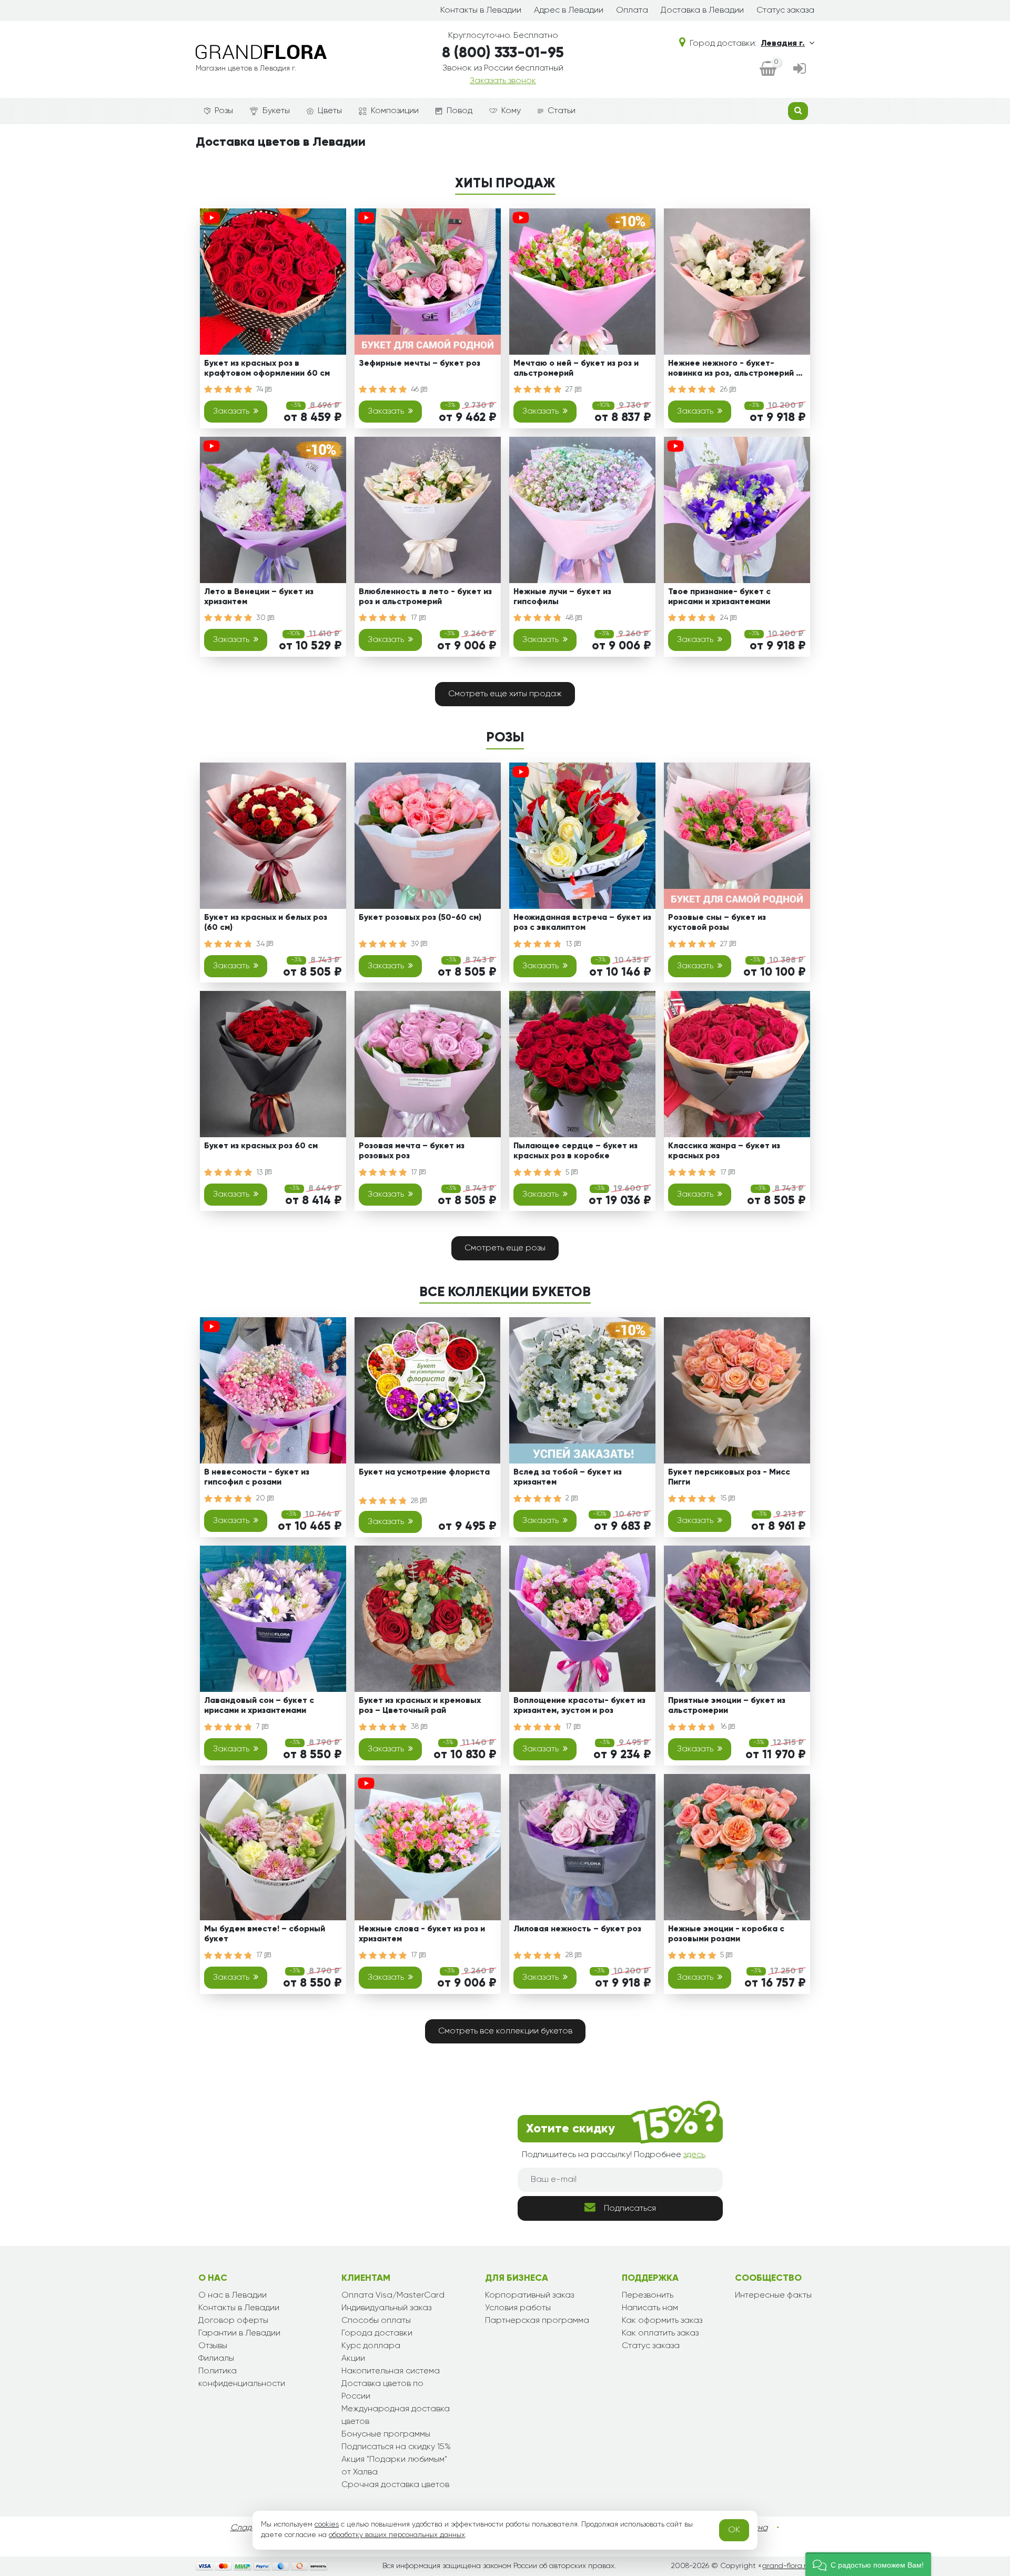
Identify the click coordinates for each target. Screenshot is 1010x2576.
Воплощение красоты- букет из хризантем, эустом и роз (579, 1706)
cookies (327, 2524)
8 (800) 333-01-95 (503, 53)
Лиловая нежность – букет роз (577, 1929)
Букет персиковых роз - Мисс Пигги (729, 1477)
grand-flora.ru (786, 2566)
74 (261, 389)
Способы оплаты (376, 2321)
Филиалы (216, 2359)
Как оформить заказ (662, 2321)
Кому (511, 111)
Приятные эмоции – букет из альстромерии (727, 1706)
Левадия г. (783, 44)
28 (416, 1501)
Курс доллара (371, 2346)
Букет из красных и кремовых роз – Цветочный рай (420, 1706)
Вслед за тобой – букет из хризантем (568, 1477)
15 (724, 1498)
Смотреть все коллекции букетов (505, 2031)
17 (415, 618)
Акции (353, 2359)
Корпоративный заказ (529, 2296)
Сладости (250, 2528)
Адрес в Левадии (569, 11)
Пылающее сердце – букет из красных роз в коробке (575, 1151)
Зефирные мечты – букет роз (420, 364)
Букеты (276, 111)
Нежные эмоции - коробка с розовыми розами (726, 1934)
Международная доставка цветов (396, 2415)
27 (570, 389)
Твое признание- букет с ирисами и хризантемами (719, 597)
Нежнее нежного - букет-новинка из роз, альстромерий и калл (734, 370)
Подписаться (630, 2209)
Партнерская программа (537, 2321)
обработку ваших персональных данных (397, 2535)
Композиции (395, 111)
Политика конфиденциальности (242, 2378)
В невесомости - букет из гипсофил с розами (257, 1477)
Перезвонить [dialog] (648, 2296)
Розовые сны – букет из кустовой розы (717, 923)
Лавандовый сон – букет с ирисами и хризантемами (259, 1706)
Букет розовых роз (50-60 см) (420, 918)
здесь (694, 2155)
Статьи (562, 111)
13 (570, 944)
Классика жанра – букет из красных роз (724, 1151)
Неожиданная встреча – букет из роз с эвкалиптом (582, 923)
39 (416, 944)
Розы (224, 111)
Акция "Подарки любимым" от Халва (394, 2466)
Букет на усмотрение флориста (424, 1472)
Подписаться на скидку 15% (396, 2447)
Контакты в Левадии (481, 11)
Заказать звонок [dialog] (503, 81)
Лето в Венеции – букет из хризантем (259, 597)
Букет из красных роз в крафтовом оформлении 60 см (267, 369)
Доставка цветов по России (382, 2390)
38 (416, 1727)
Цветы (330, 111)
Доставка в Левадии (702, 11)
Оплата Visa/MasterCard (393, 2296)
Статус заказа (785, 11)
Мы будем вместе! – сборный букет (265, 1934)
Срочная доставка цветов (395, 2485)
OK (734, 2530)
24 (725, 618)
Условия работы (518, 2308)
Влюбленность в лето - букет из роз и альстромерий (425, 597)
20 (262, 1498)
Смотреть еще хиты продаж (505, 694)
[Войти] (800, 69)
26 (725, 389)
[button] (868, 2564)
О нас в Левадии (233, 2296)
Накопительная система (391, 2371)
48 (570, 618)
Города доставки (377, 2333)
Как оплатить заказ (660, 2333)
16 (724, 1727)
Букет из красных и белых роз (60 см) (266, 923)
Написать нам (650, 2308)
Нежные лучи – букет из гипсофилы (562, 597)
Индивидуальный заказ (386, 2308)
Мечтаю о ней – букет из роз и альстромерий (576, 369)
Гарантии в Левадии (239, 2333)
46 (416, 389)
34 (261, 944)
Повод (459, 111)
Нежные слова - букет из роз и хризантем (422, 1934)
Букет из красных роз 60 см (261, 1146)
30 (262, 618)
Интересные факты (773, 2296)
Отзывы (213, 2346)
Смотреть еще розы (505, 1248)
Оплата (632, 11)
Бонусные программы (386, 2434)
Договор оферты (233, 2321)
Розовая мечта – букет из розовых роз (412, 1151)
